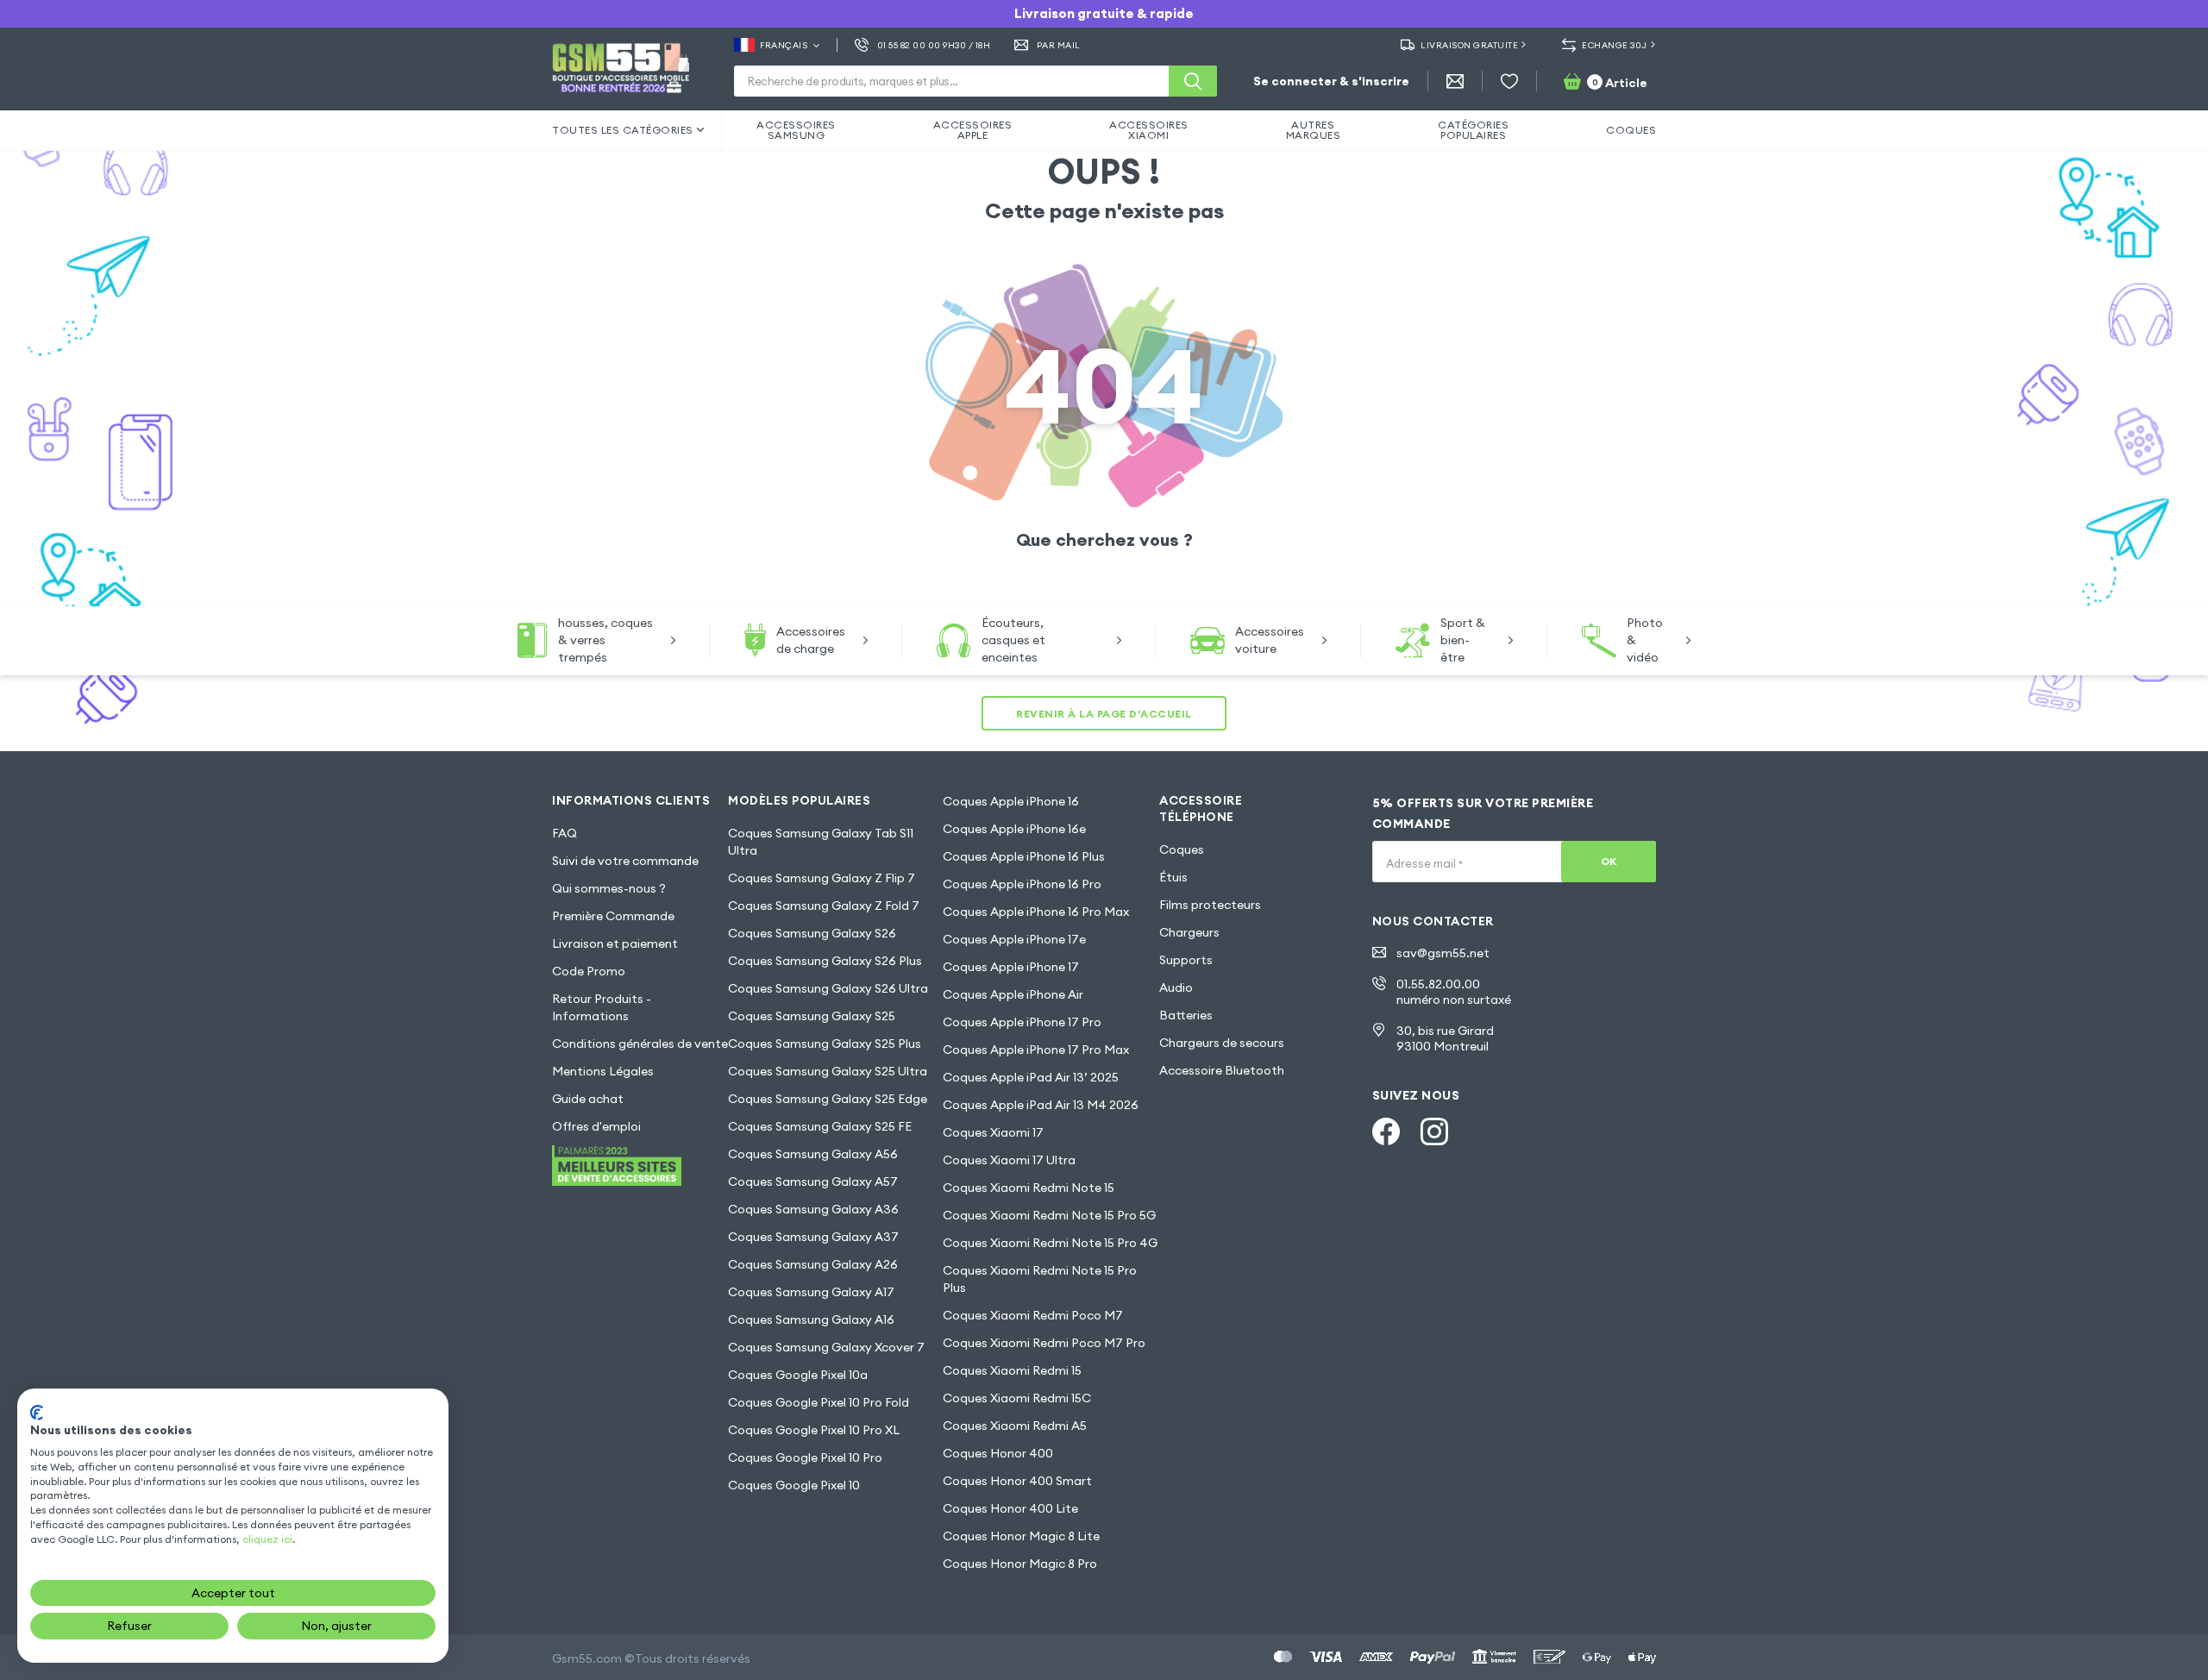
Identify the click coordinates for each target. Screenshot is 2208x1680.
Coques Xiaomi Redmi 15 (1012, 1370)
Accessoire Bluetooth (1222, 1070)
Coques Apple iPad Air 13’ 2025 (1031, 1077)
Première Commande (613, 916)
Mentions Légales (603, 1071)
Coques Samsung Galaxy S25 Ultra (828, 1071)
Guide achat (588, 1099)
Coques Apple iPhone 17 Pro (1022, 1022)
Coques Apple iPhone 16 (1011, 801)
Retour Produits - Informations (602, 1007)
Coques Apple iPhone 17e (1014, 939)
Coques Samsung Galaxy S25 (812, 1016)
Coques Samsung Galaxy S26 (812, 933)
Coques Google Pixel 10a (798, 1375)
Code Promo (589, 971)
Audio (1176, 987)
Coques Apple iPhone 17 (1011, 967)
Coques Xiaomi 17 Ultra (1009, 1160)
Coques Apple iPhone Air (1013, 994)
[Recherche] (1193, 81)
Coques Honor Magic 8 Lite (1021, 1536)
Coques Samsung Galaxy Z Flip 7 (822, 878)
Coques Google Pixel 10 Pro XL (814, 1430)
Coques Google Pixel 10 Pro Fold (819, 1402)
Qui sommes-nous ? (609, 888)
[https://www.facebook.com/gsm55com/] (1386, 1131)
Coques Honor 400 (998, 1453)
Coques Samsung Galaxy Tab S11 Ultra (821, 842)
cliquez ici (267, 1539)
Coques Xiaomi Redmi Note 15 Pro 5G (1049, 1215)
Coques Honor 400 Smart (1017, 1481)
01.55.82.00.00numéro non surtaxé (1454, 992)
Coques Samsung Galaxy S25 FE (820, 1126)
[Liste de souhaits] (1509, 81)
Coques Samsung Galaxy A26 (813, 1264)
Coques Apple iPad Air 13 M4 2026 (1041, 1105)
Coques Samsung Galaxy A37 (813, 1237)
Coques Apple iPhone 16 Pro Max (1036, 912)
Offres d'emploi (596, 1126)
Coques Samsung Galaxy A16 (811, 1320)
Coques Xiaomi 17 (993, 1132)
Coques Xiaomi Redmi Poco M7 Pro (1044, 1343)
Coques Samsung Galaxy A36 (813, 1209)
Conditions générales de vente (640, 1044)
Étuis (1173, 877)
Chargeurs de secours (1222, 1043)
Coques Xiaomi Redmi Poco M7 (1033, 1315)
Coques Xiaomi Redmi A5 (1015, 1426)
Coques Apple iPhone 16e (1014, 829)
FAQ (565, 833)
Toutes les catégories (623, 130)
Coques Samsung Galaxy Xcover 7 (826, 1347)
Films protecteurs (1210, 905)
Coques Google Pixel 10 (794, 1485)
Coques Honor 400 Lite (1010, 1508)
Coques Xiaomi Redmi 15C (1017, 1398)
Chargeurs (1189, 932)
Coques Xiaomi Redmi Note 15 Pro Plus (1040, 1279)
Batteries (1186, 1015)
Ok (1609, 861)
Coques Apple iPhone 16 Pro (1022, 884)
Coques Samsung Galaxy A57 (813, 1182)
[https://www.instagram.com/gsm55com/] (1434, 1131)
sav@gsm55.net (1443, 953)
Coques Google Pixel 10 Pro (805, 1457)
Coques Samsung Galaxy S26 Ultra (828, 988)
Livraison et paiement (615, 943)
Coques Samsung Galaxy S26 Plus (825, 961)
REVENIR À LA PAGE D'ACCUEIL (1104, 714)
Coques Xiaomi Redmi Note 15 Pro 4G (1050, 1243)
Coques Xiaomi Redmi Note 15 (1029, 1188)
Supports (1186, 960)
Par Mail (1059, 45)
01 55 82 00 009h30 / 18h (934, 45)
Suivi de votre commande (625, 861)
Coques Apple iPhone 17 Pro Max (1036, 1050)
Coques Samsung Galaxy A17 (811, 1292)
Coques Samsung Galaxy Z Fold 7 (824, 906)
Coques (1182, 849)
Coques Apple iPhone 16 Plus (1024, 856)
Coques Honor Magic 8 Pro (1020, 1564)
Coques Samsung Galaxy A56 (813, 1154)
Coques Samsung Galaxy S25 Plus (825, 1044)
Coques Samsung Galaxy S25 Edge (828, 1099)
